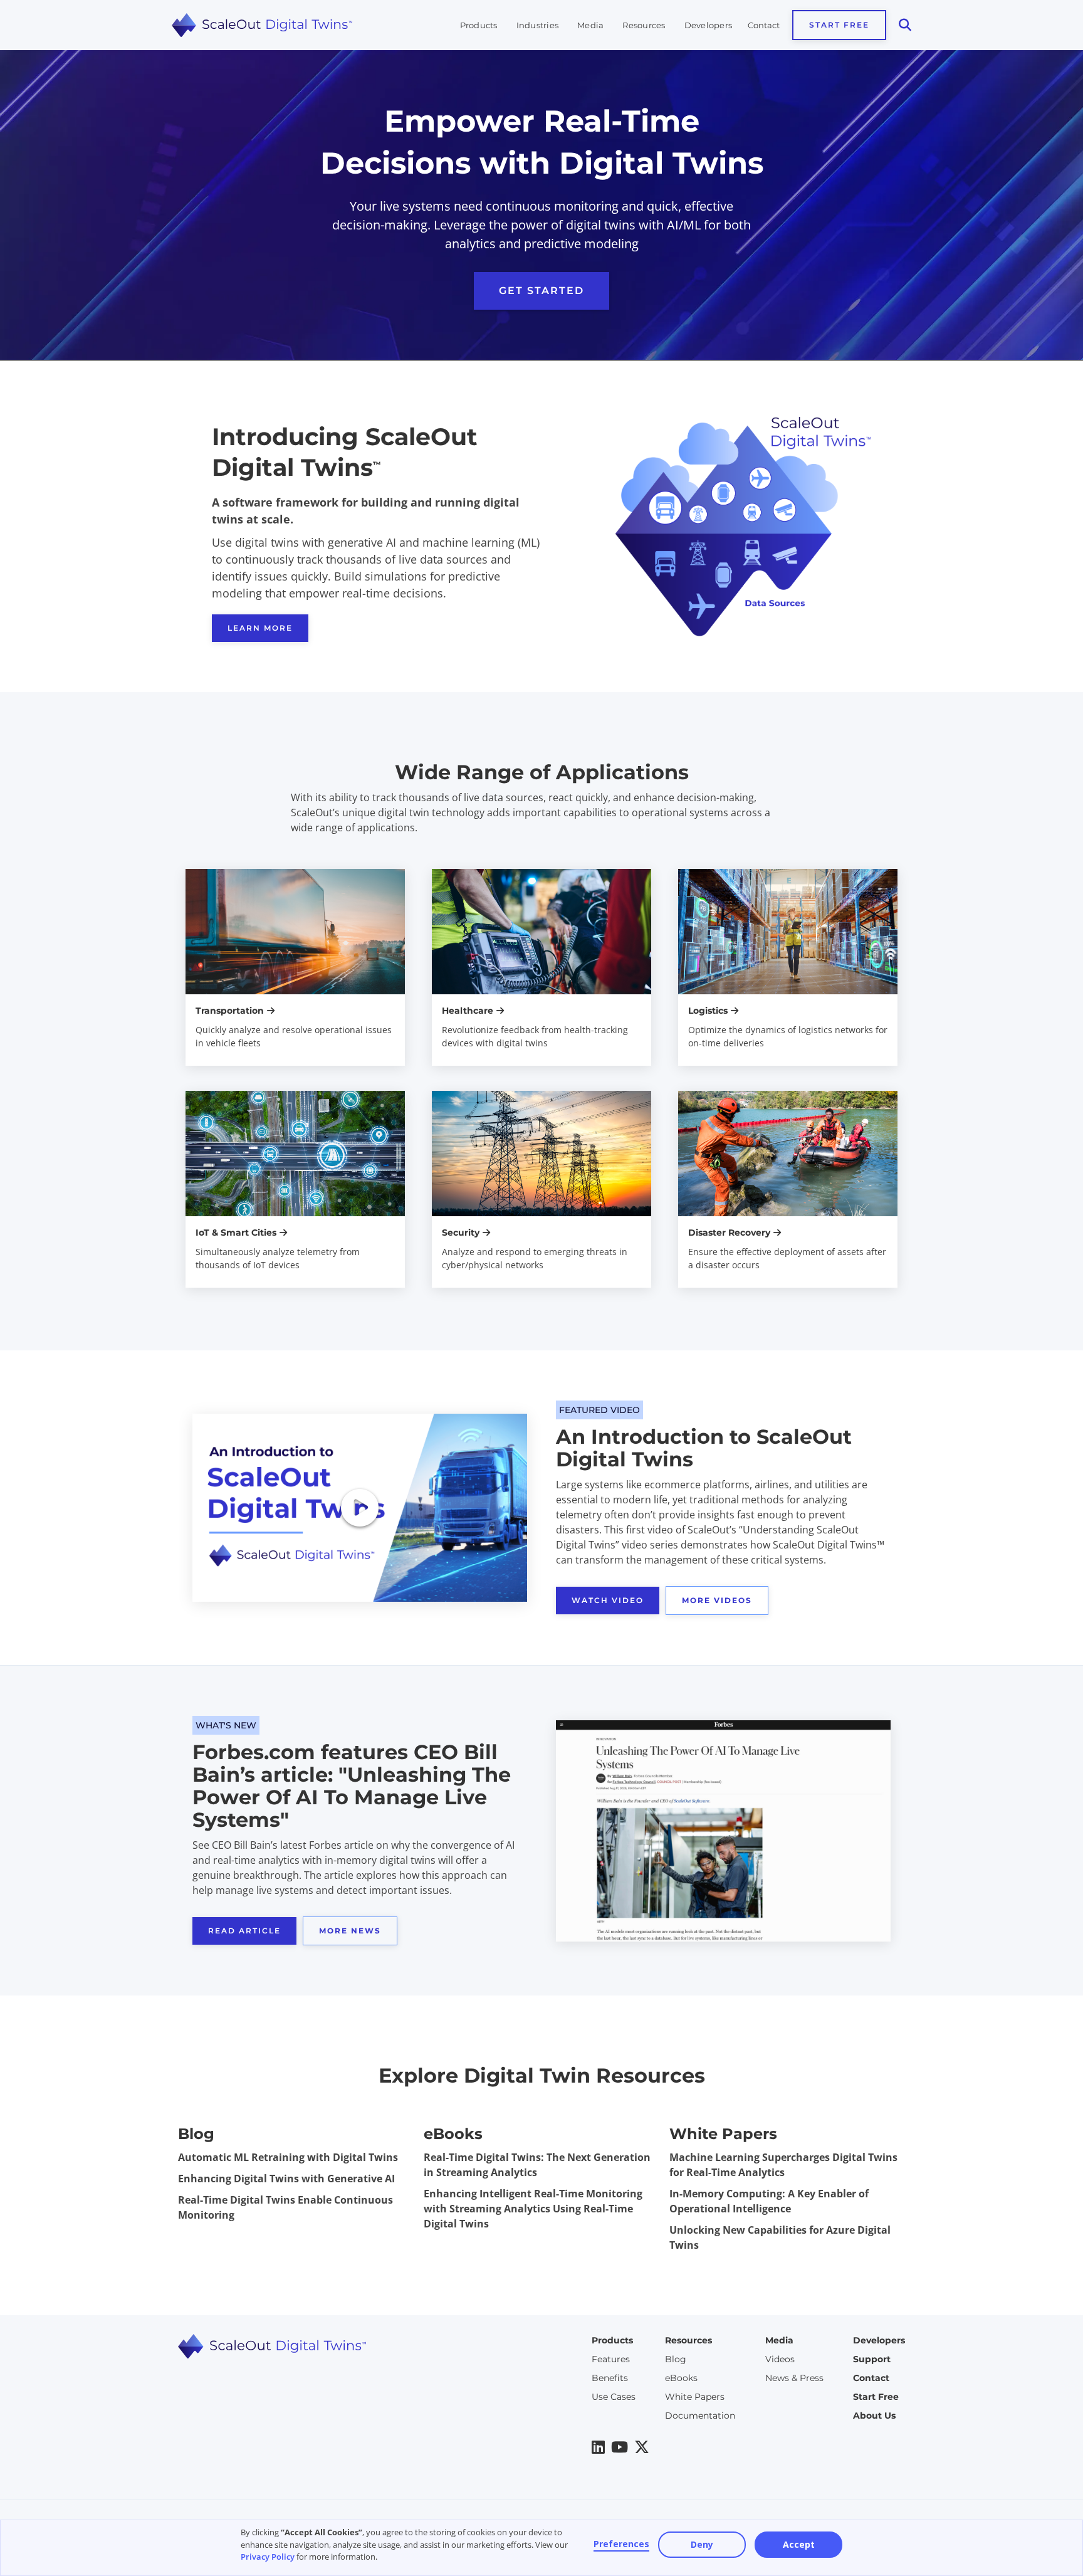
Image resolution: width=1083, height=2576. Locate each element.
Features (611, 2359)
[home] (266, 25)
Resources (644, 25)
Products (479, 25)
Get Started (541, 291)
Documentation (700, 2416)
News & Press (794, 2378)
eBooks (681, 2378)
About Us (874, 2416)
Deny (702, 2544)
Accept (799, 2544)
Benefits (610, 2378)
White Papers (695, 2397)
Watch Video (608, 1600)
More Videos (717, 1600)
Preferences (621, 2544)
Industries (538, 25)
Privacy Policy (268, 2557)
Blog (676, 2359)
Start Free (839, 25)
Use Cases (614, 2397)
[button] (479, 25)
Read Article (244, 1931)
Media (590, 25)
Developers (709, 25)
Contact (764, 25)
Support (872, 2359)
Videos (780, 2359)
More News (350, 1931)
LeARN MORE (260, 628)
